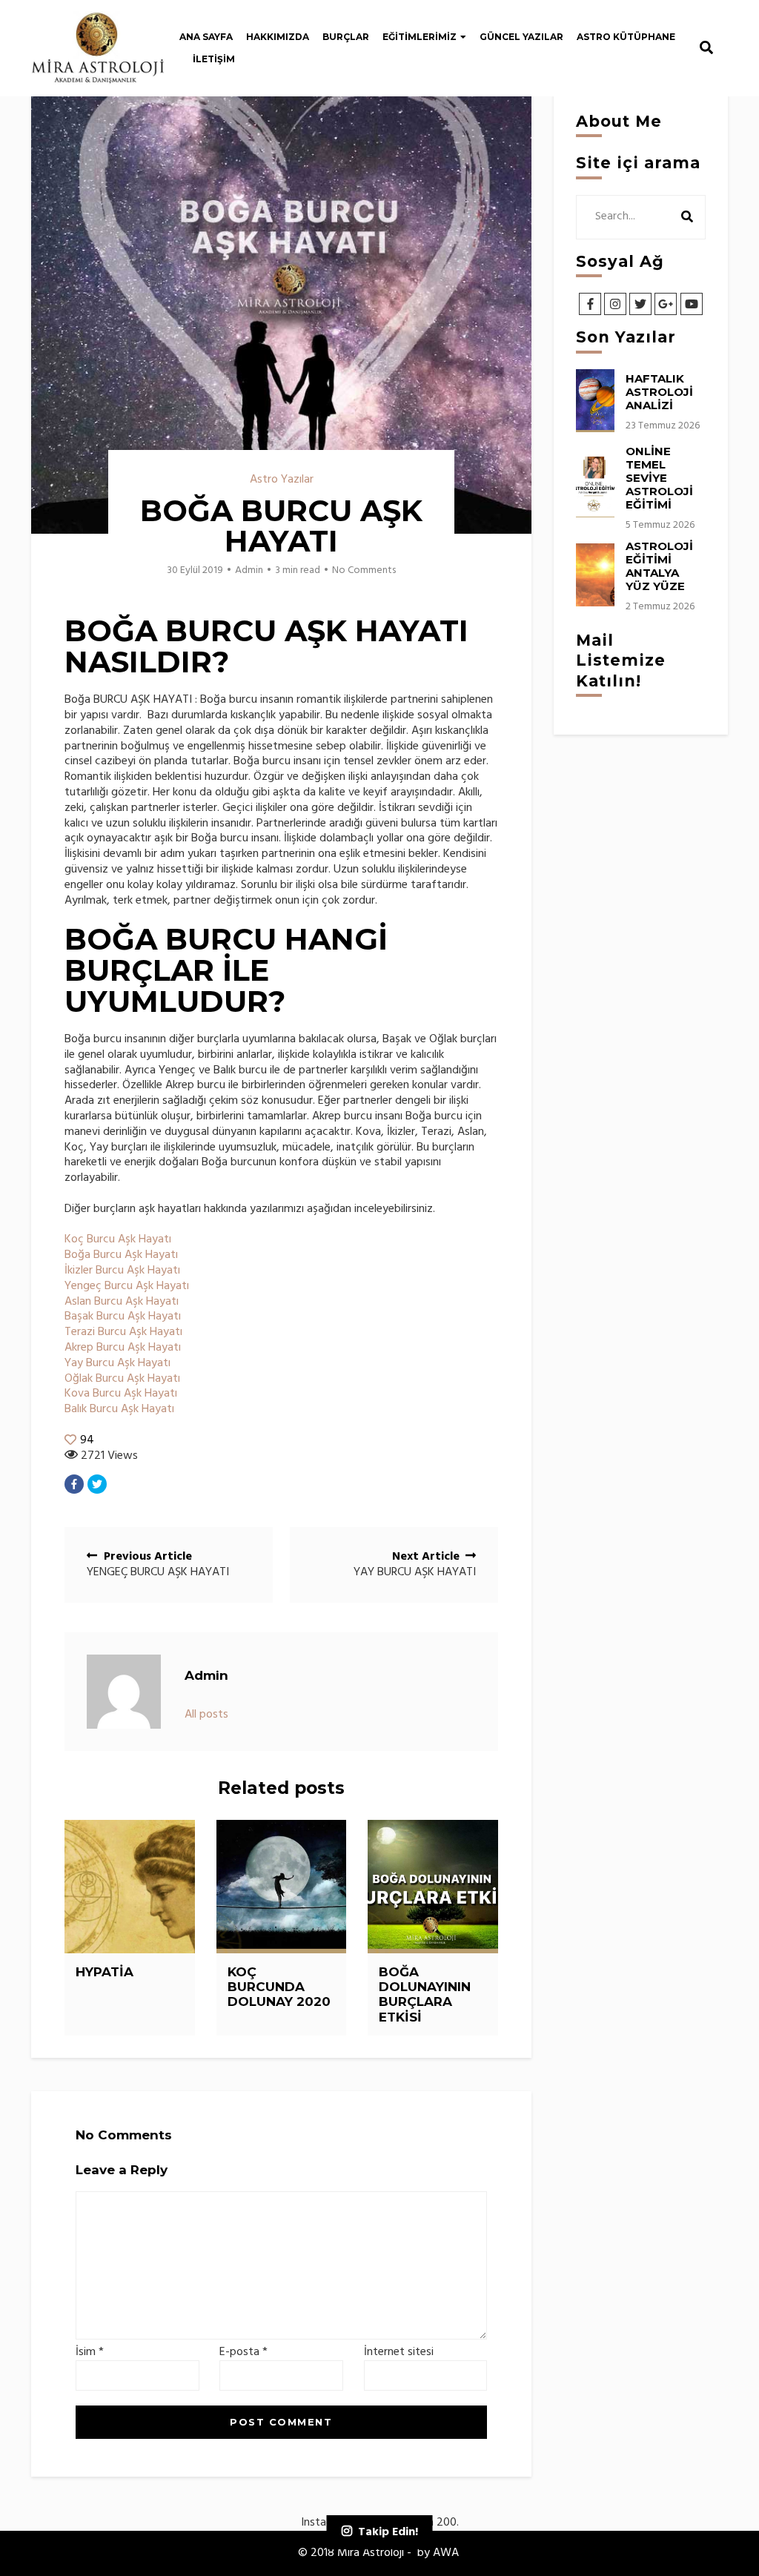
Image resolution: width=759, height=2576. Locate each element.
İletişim (214, 59)
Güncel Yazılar (521, 37)
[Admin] (124, 1692)
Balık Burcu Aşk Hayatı (119, 1409)
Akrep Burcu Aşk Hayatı (123, 1348)
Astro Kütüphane (626, 37)
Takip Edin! (388, 2532)
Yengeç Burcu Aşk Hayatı (127, 1286)
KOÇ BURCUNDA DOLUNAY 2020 (279, 1987)
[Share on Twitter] (97, 1484)
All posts (206, 1715)
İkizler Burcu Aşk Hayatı (122, 1271)
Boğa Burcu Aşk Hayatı (121, 1255)
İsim (90, 2352)
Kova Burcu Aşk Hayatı (121, 1394)
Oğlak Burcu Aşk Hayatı (122, 1379)
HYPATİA (105, 1972)
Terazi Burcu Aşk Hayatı (123, 1332)
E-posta (243, 2352)
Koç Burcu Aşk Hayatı (118, 1239)
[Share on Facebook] (74, 1484)
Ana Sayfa (206, 37)
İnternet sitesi (399, 2352)
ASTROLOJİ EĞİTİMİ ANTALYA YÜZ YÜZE (659, 566)
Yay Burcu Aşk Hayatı (117, 1363)
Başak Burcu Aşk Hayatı (123, 1317)
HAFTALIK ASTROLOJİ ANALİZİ (659, 392)
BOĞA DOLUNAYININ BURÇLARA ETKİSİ (425, 1994)
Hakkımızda (278, 37)
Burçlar (346, 37)
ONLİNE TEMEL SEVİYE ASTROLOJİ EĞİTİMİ (659, 478)
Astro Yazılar (282, 480)
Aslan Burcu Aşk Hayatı (122, 1302)
